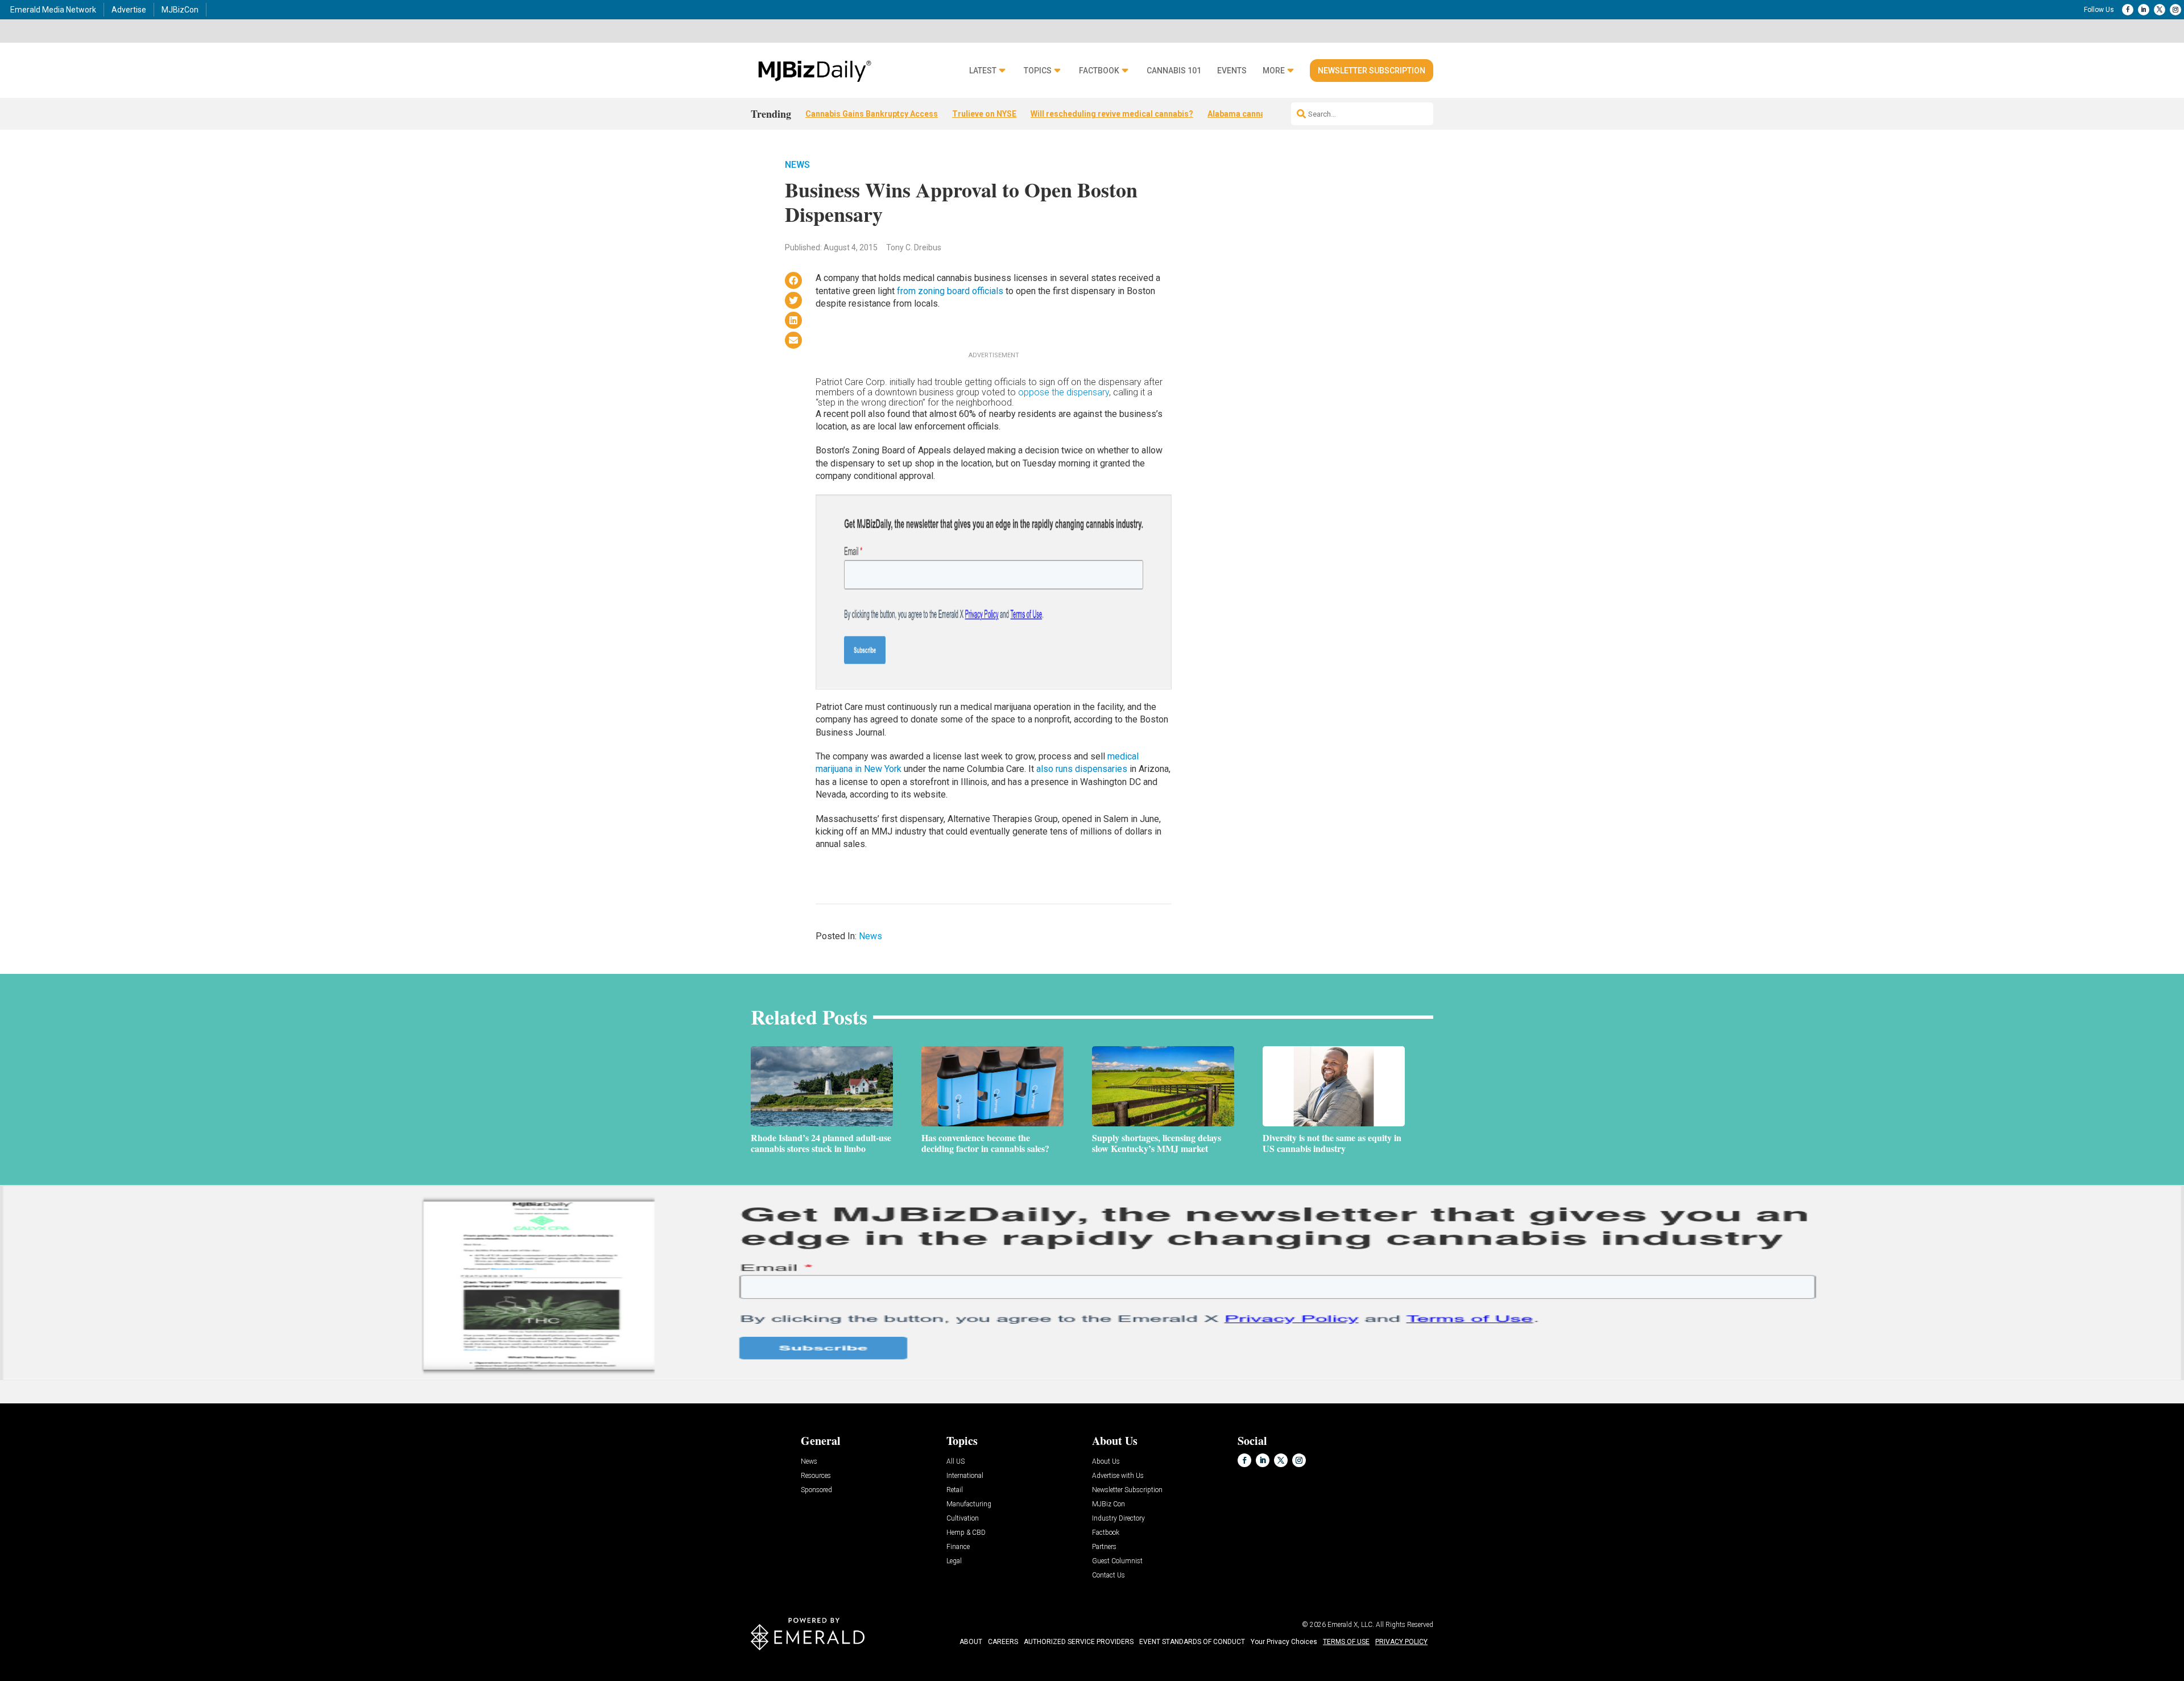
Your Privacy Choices (1284, 1642)
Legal (954, 1561)
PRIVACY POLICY (1401, 1642)
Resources (816, 1476)
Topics (1038, 71)
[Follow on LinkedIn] (2144, 10)
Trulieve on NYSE (984, 114)
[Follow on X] (2160, 10)
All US (955, 1462)
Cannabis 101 (1174, 71)
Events (1232, 71)
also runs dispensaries (1082, 769)
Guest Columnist (1117, 1561)
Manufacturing (969, 1504)
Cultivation (963, 1519)
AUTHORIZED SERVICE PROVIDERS (1079, 1642)
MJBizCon (180, 10)
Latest (983, 71)
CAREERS (1003, 1642)
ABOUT (971, 1642)
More (1274, 71)
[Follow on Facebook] (2128, 10)
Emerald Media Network (53, 10)
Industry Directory (1118, 1519)
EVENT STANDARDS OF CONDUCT (1192, 1642)
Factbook (1099, 71)
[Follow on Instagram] (2175, 10)
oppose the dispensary (1064, 392)
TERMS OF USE (1346, 1642)
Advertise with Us (1118, 1476)
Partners (1104, 1547)
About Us (1106, 1462)
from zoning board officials (950, 291)
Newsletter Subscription (1372, 71)
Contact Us (1108, 1575)
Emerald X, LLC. (1351, 1625)
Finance (958, 1547)
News (797, 165)
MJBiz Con (1108, 1504)
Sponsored (816, 1490)
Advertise (129, 10)
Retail (955, 1490)
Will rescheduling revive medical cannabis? (1112, 114)
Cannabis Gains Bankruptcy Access (872, 114)
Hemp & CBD (966, 1533)
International (965, 1476)
